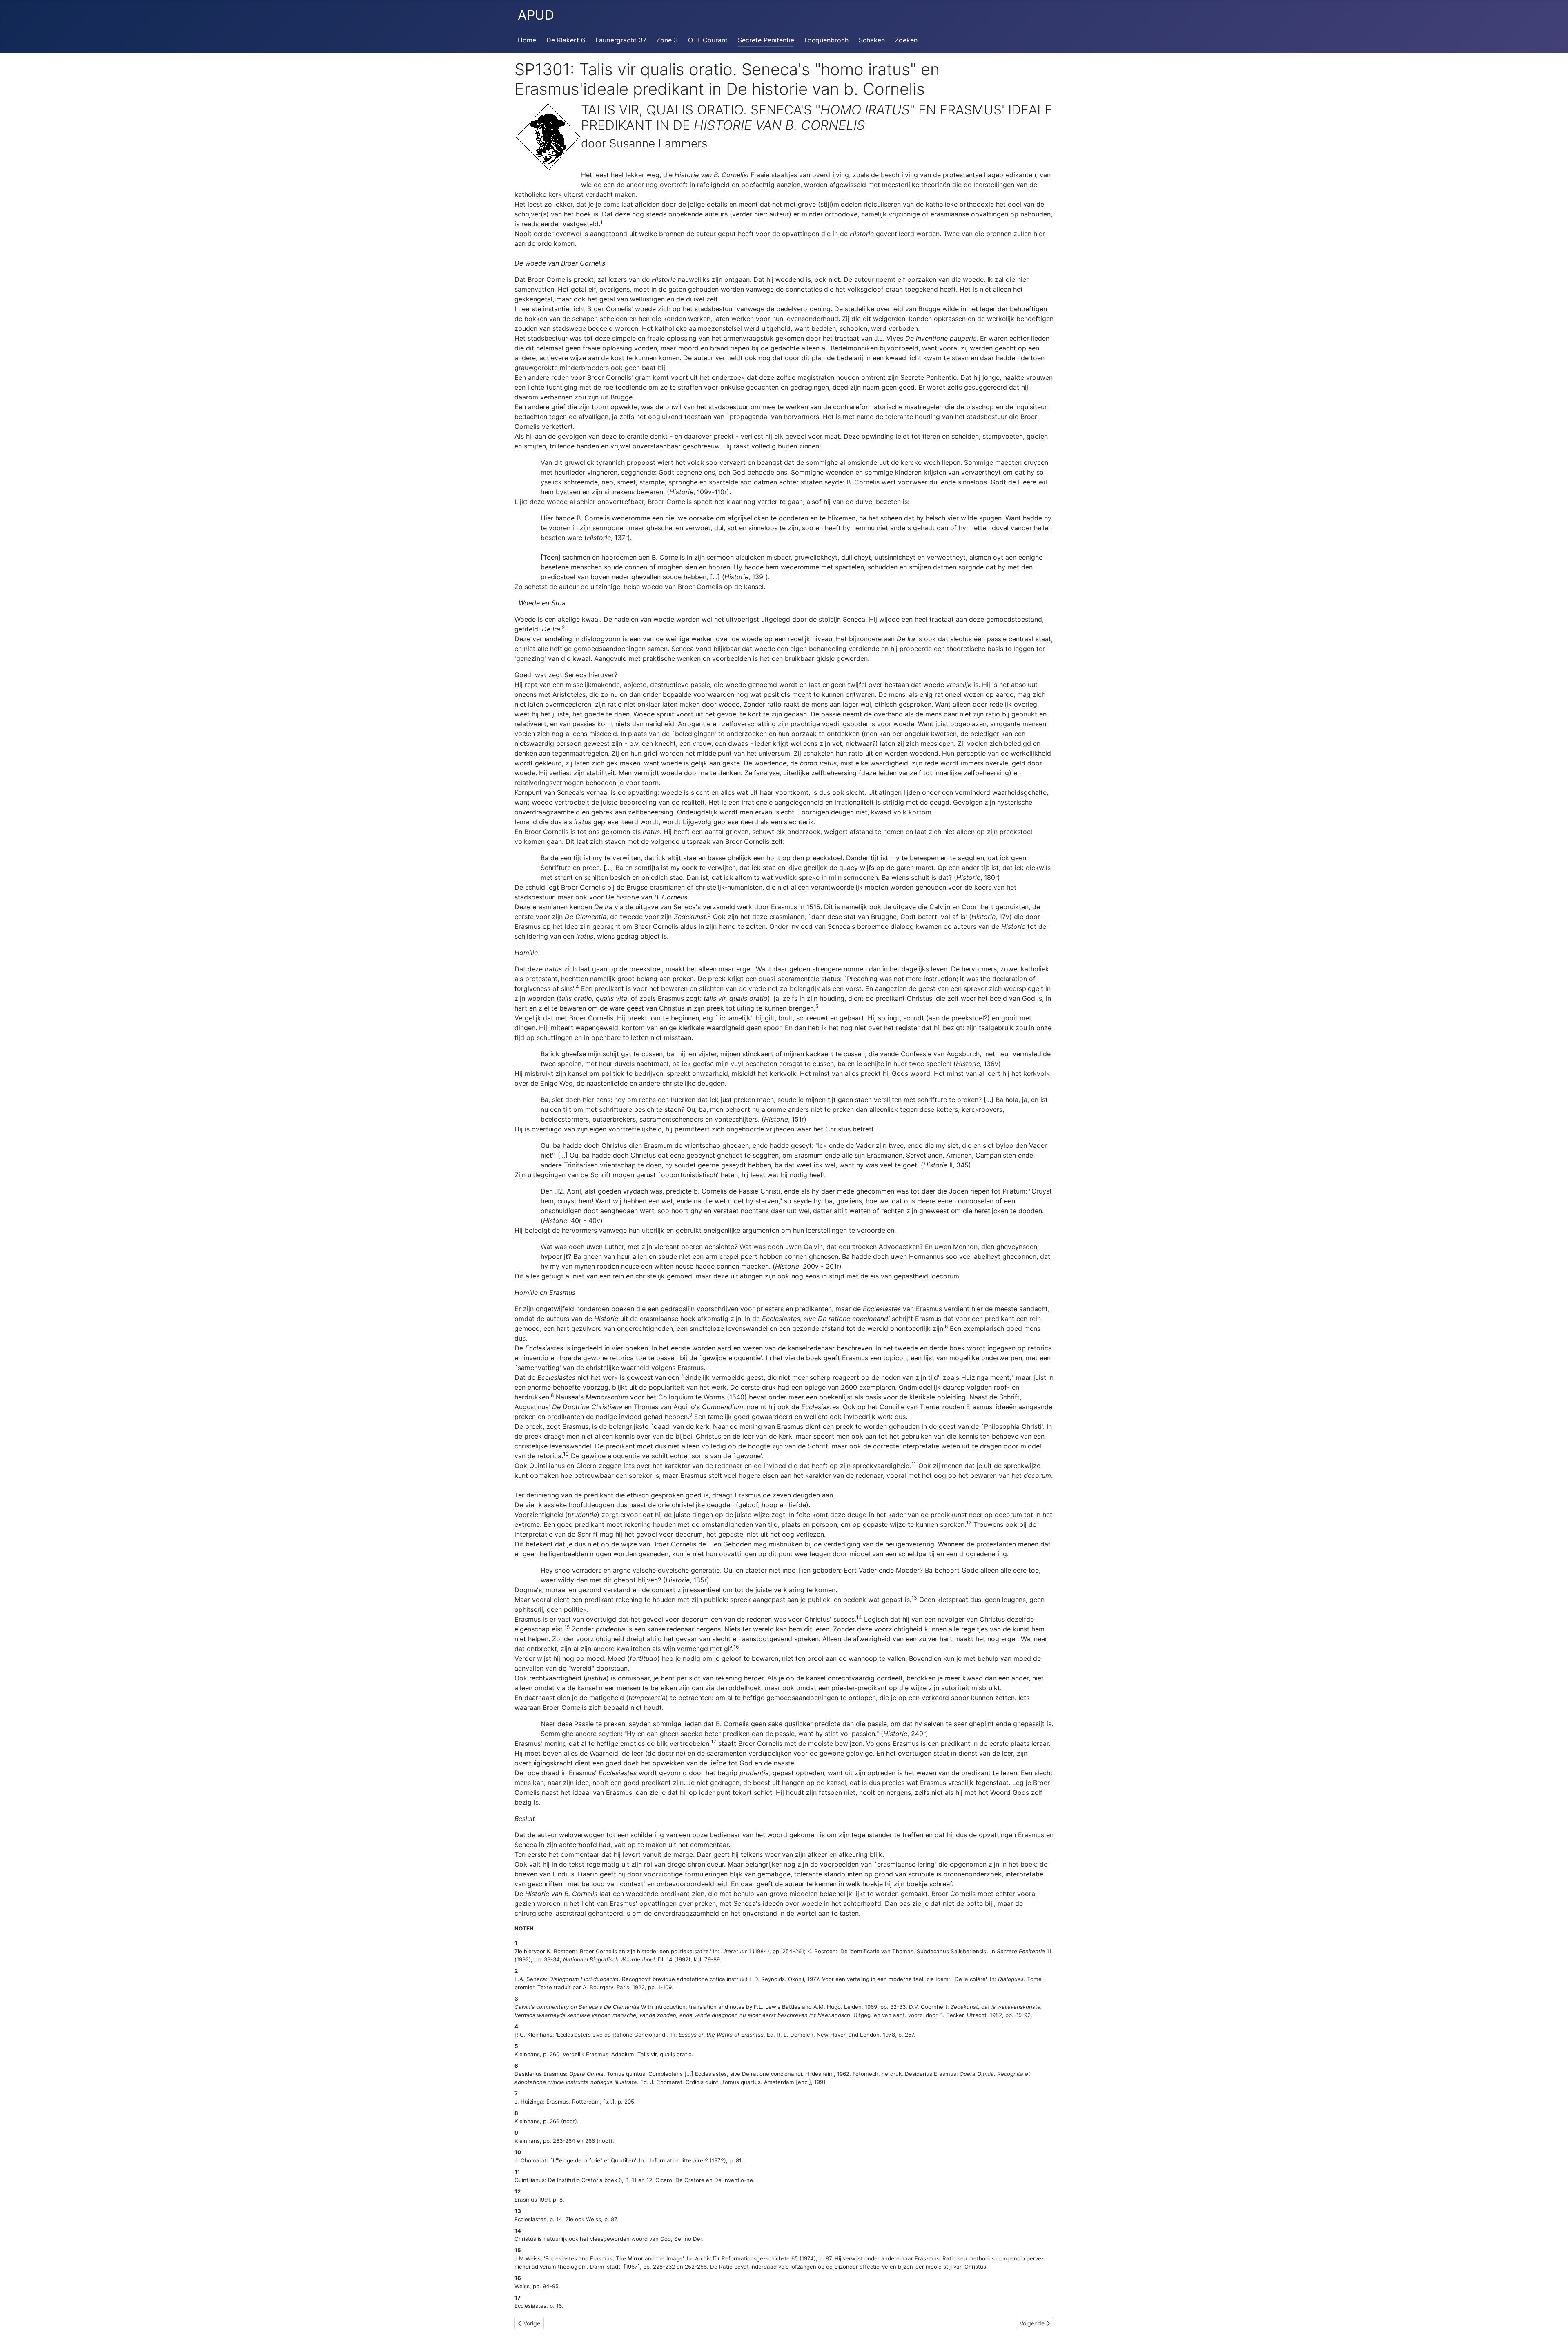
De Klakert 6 (566, 40)
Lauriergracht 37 (621, 40)
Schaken (872, 40)
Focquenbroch (826, 40)
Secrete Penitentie (766, 40)
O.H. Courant (708, 40)
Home (527, 40)
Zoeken (906, 40)
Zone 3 (667, 40)
